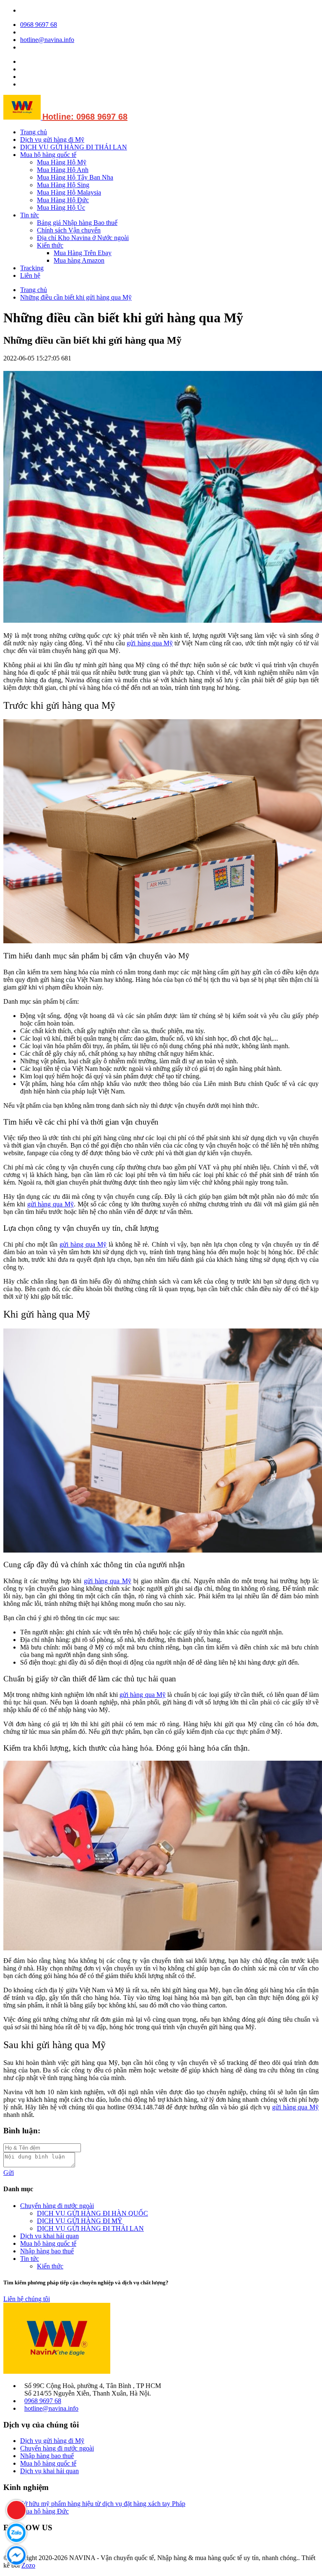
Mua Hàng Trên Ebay (83, 253)
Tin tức (30, 215)
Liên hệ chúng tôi (27, 2299)
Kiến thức (50, 245)
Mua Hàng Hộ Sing (63, 185)
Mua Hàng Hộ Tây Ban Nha (75, 177)
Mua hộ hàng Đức (44, 2511)
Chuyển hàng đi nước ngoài (57, 2206)
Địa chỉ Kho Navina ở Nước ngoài (83, 238)
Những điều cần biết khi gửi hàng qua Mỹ (76, 297)
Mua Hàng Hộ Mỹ (62, 162)
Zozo (28, 2565)
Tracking (32, 268)
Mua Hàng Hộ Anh (63, 170)
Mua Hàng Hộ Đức (63, 200)
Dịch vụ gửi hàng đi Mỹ (52, 140)
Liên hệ (30, 275)
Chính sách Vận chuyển (69, 230)
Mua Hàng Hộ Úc (61, 207)
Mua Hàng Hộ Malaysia (69, 192)
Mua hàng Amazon (79, 260)
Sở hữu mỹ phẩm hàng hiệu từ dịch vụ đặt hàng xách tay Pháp (103, 2504)
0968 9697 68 (39, 25)
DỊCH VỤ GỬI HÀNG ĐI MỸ (80, 2221)
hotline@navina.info (47, 40)
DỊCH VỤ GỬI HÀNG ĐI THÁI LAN (74, 147)
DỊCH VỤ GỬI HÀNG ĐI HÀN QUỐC (92, 2213)
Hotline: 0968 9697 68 (85, 117)
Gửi (9, 2173)
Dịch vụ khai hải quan (49, 2236)
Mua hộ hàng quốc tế (48, 155)
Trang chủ (34, 132)
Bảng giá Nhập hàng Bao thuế (77, 223)
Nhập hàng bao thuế (47, 2251)
